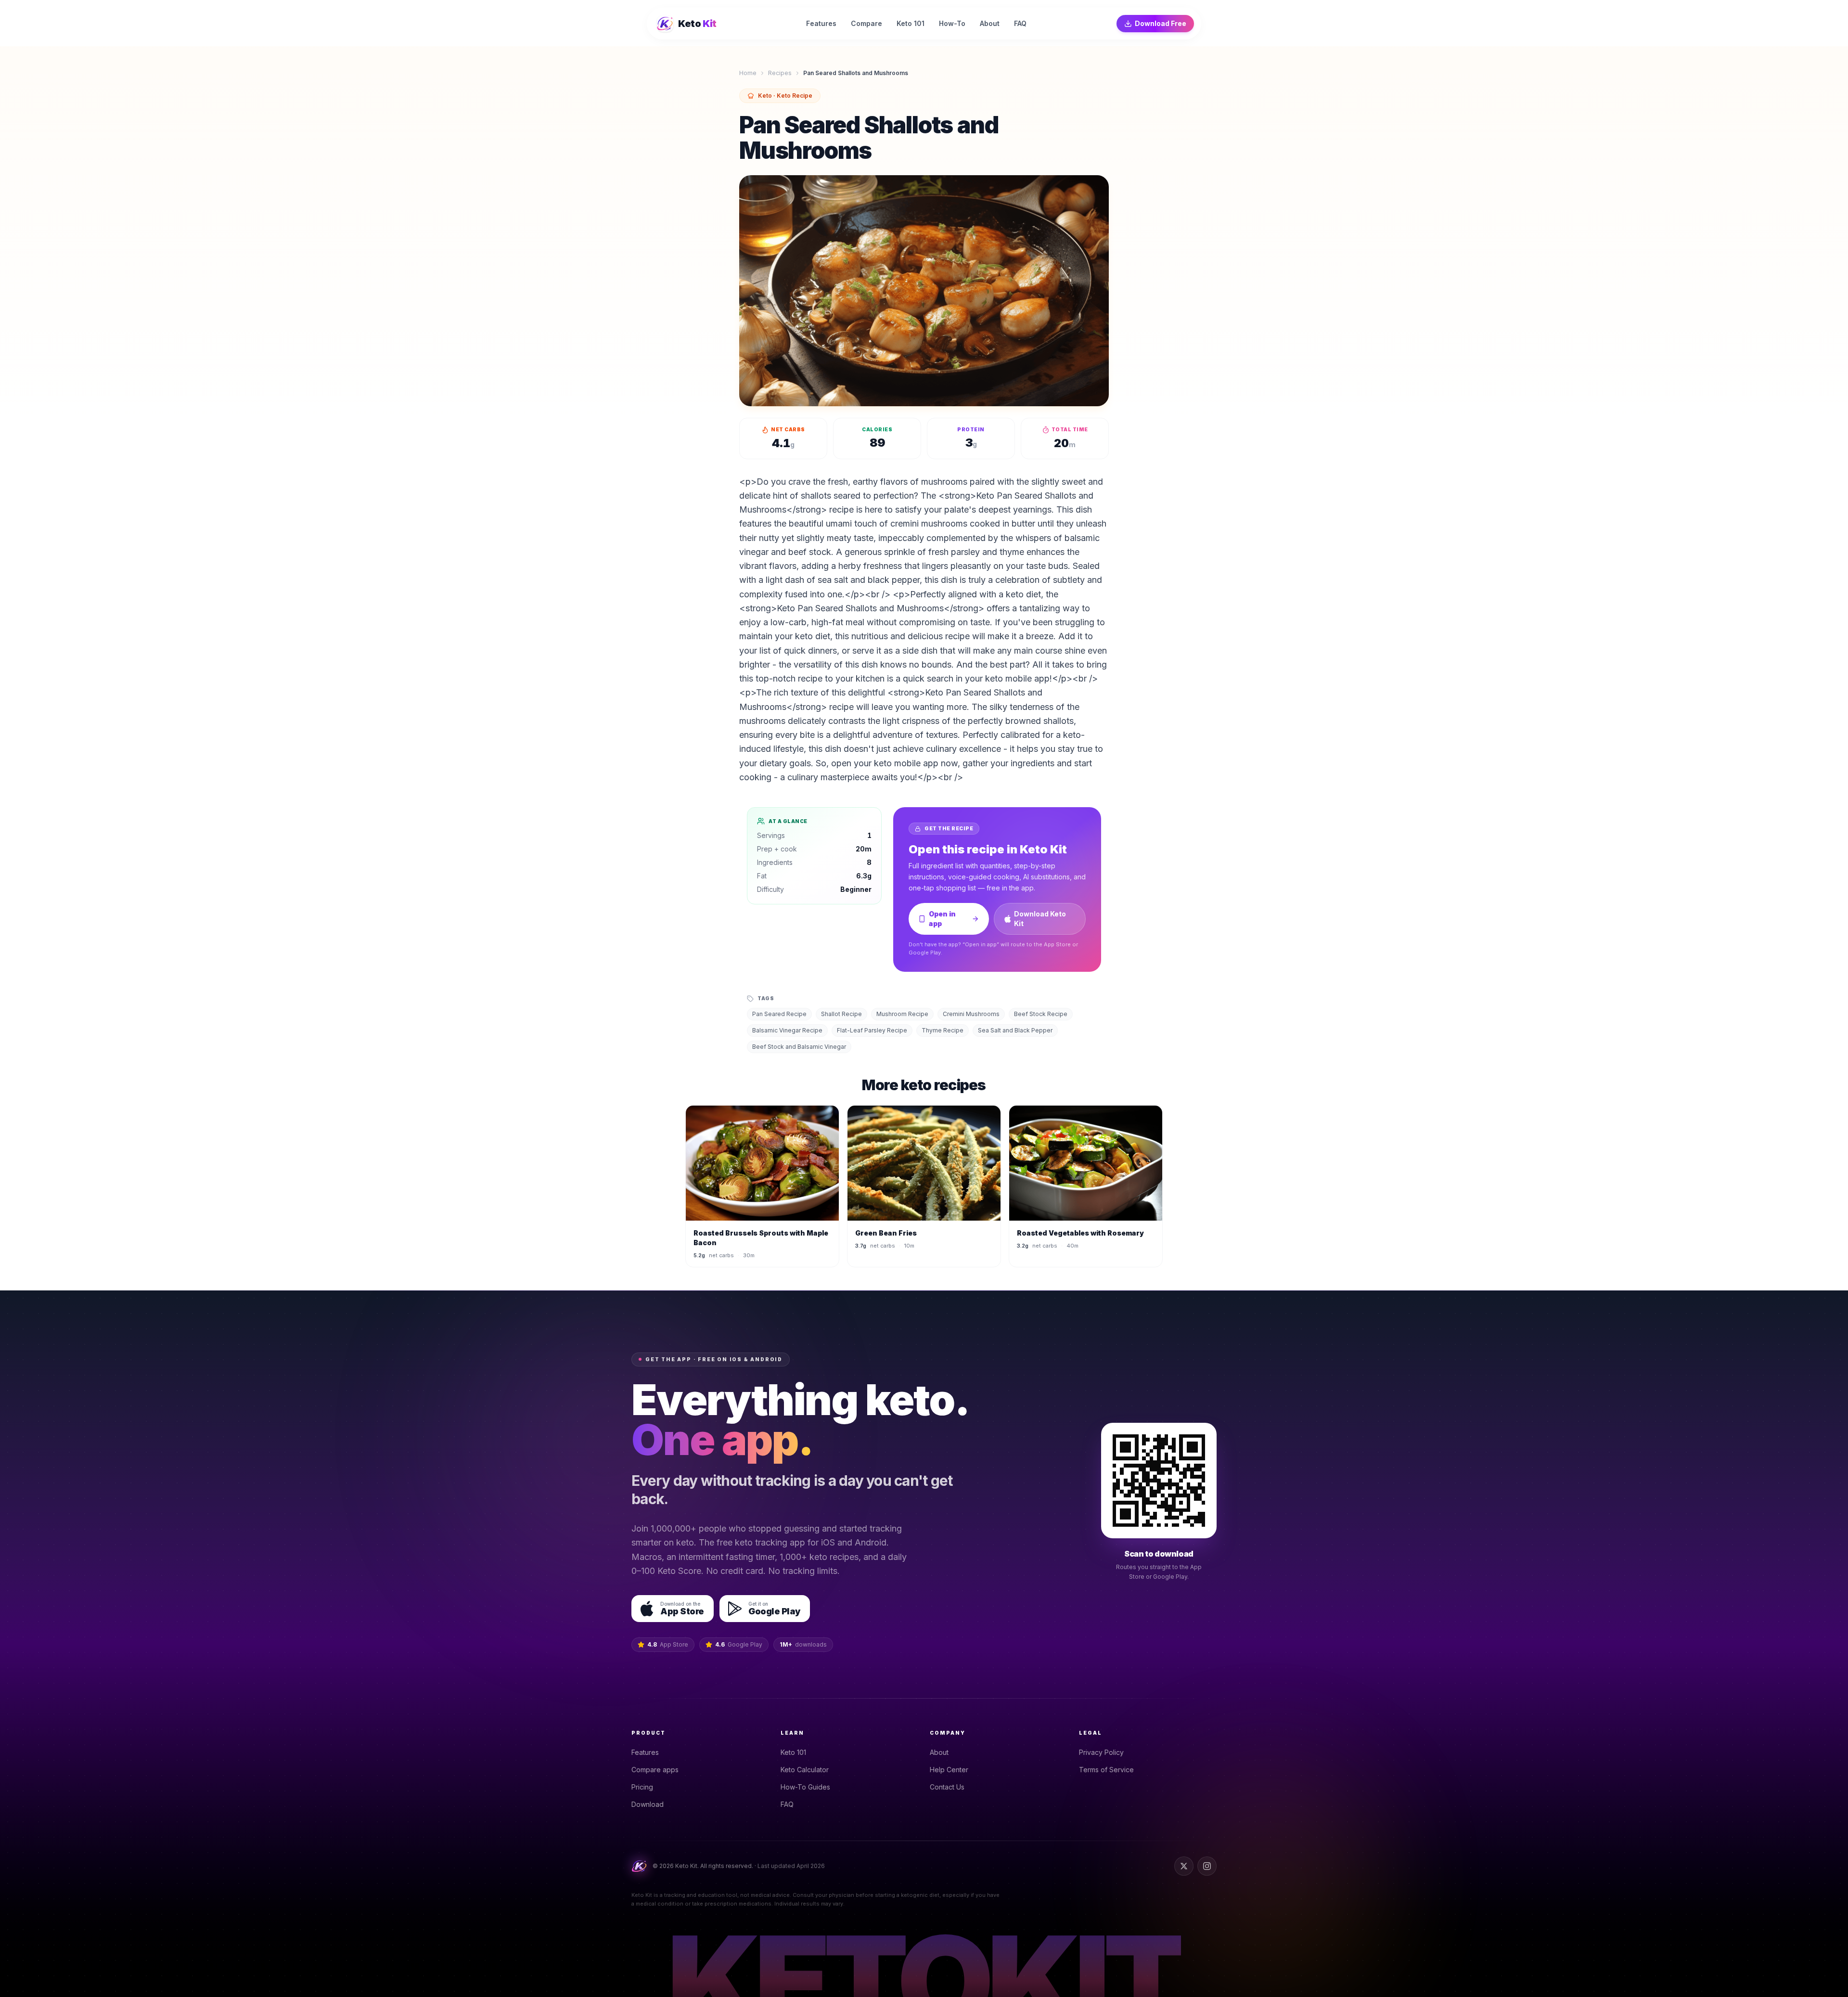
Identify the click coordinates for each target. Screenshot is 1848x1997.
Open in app (942, 919)
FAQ (787, 1804)
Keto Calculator (805, 1770)
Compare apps (655, 1770)
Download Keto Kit (1040, 919)
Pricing (642, 1787)
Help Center (949, 1770)
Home (748, 73)
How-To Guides (805, 1787)
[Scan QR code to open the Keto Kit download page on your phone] (1159, 1481)
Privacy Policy (1101, 1752)
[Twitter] (1184, 1866)
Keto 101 (793, 1752)
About (939, 1752)
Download (648, 1804)
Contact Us (947, 1787)
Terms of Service (1106, 1770)
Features (645, 1752)
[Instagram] (1207, 1866)
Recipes (780, 73)
